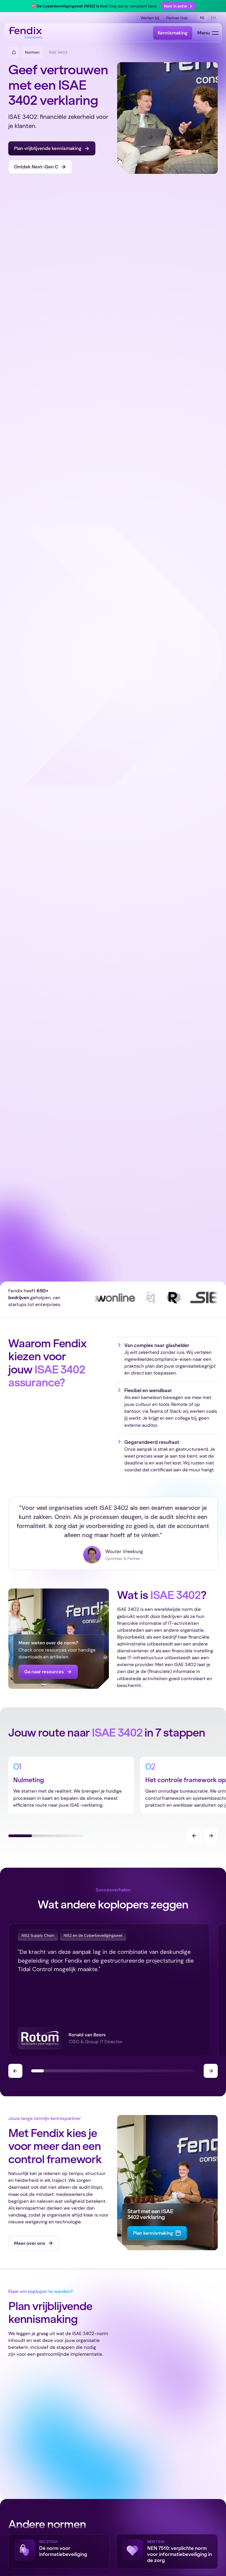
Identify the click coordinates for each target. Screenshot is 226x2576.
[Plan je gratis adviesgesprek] (52, 148)
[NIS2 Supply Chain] (38, 1935)
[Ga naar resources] (48, 1672)
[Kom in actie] (178, 6)
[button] (178, 6)
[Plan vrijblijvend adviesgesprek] (157, 2233)
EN (213, 18)
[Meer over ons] (34, 2243)
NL (202, 18)
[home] (26, 33)
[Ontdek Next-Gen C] (40, 167)
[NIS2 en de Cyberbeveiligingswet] (93, 1935)
